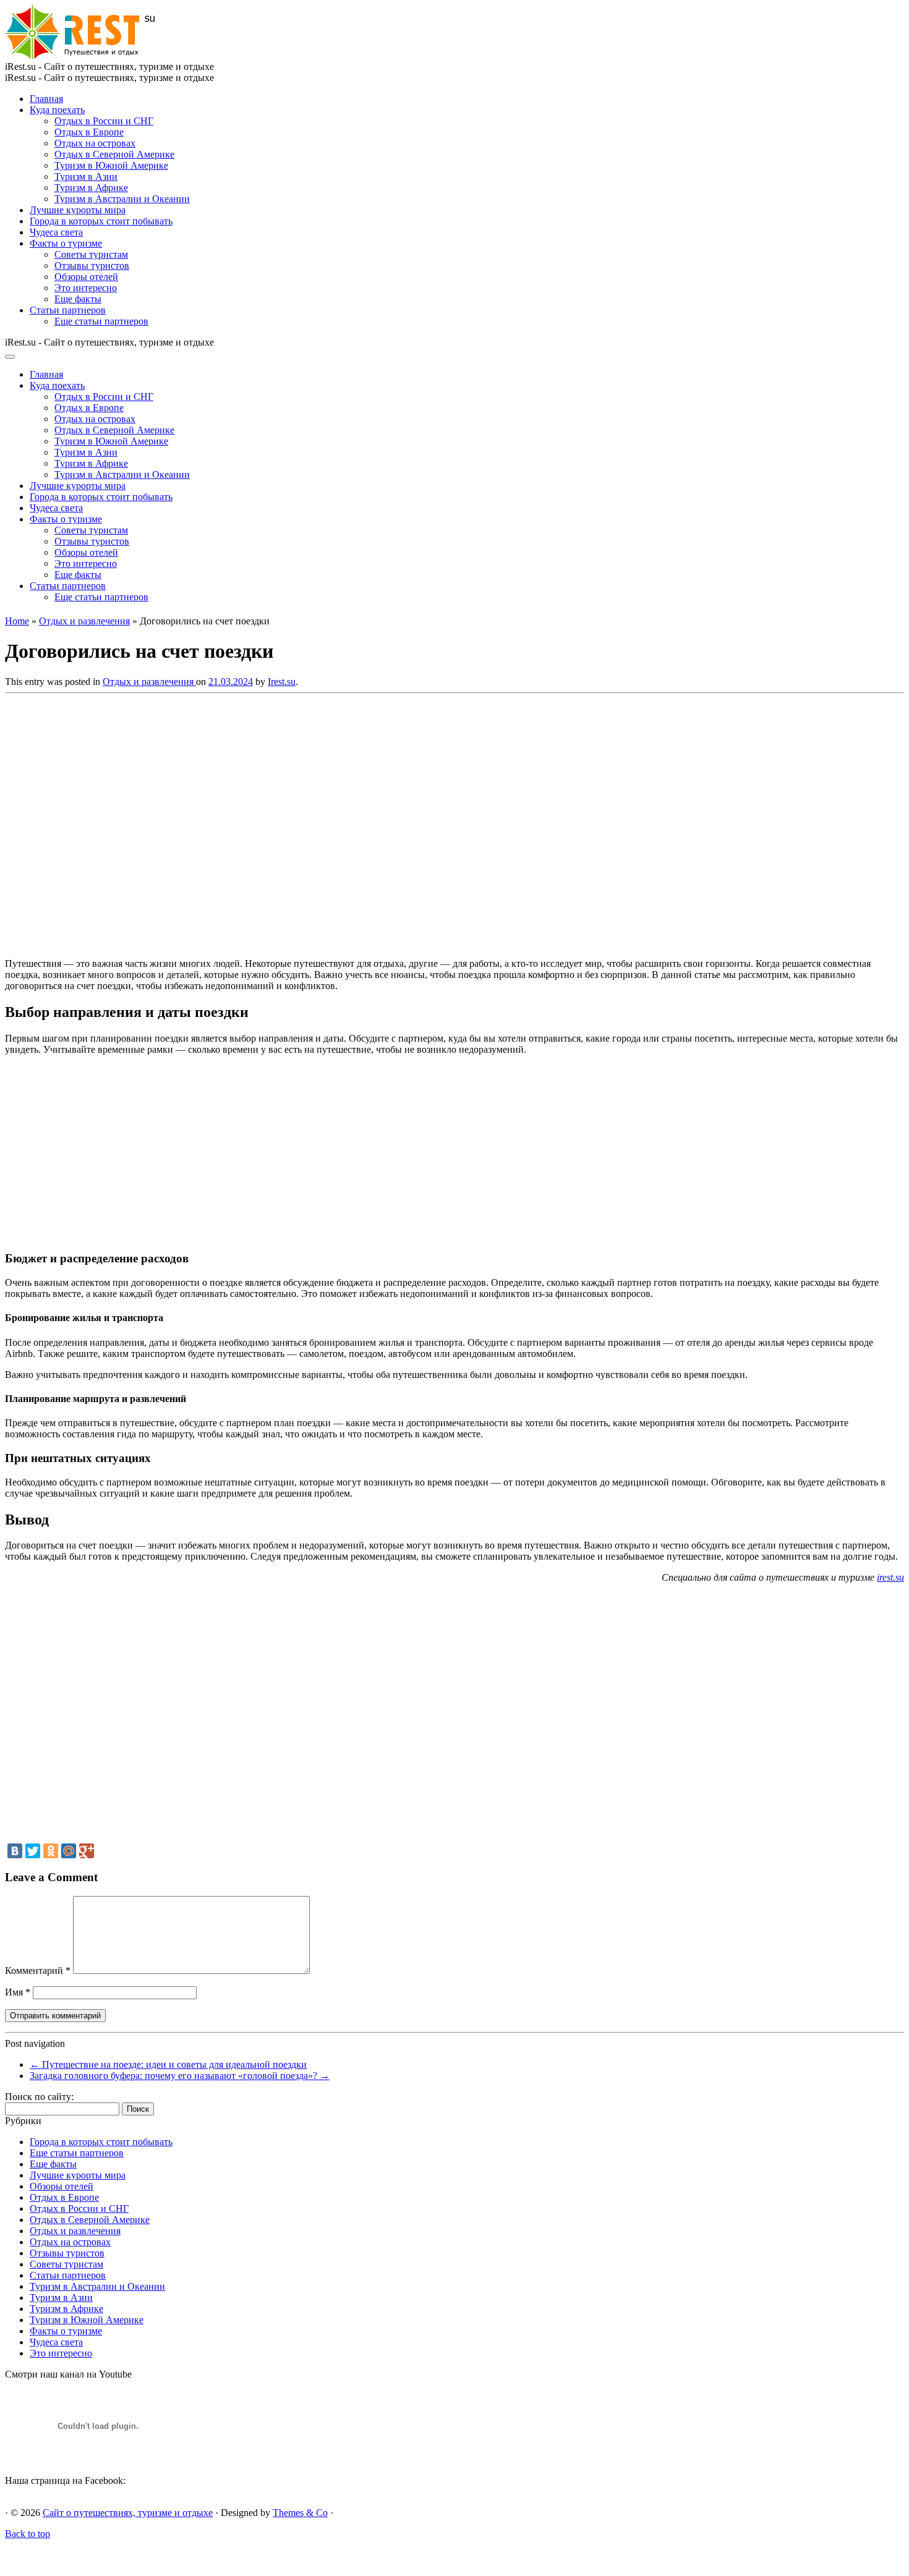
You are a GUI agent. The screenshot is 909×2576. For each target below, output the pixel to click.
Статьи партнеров (68, 310)
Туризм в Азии (86, 176)
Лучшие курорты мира (78, 210)
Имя (18, 1992)
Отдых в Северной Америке (114, 154)
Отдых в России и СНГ (104, 121)
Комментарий (38, 1970)
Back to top (28, 2534)
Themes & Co (300, 2513)
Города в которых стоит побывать (101, 221)
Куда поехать (57, 110)
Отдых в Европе (89, 132)
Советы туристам (91, 254)
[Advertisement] (184, 822)
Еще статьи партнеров (101, 321)
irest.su (890, 1577)
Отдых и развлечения (84, 621)
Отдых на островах (95, 143)
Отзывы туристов (92, 266)
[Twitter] (33, 1851)
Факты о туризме (66, 243)
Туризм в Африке (91, 188)
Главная (46, 99)
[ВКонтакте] (15, 1851)
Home (17, 621)
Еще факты (78, 299)
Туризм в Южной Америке (111, 165)
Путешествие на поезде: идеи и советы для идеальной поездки (168, 2064)
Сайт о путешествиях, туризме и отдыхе (128, 2513)
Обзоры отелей (86, 277)
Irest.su (282, 682)
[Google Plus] (87, 1851)
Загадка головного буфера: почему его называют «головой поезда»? (180, 2076)
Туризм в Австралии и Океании (122, 199)
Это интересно (86, 288)
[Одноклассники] (51, 1851)
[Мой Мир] (69, 1851)
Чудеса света (56, 232)
